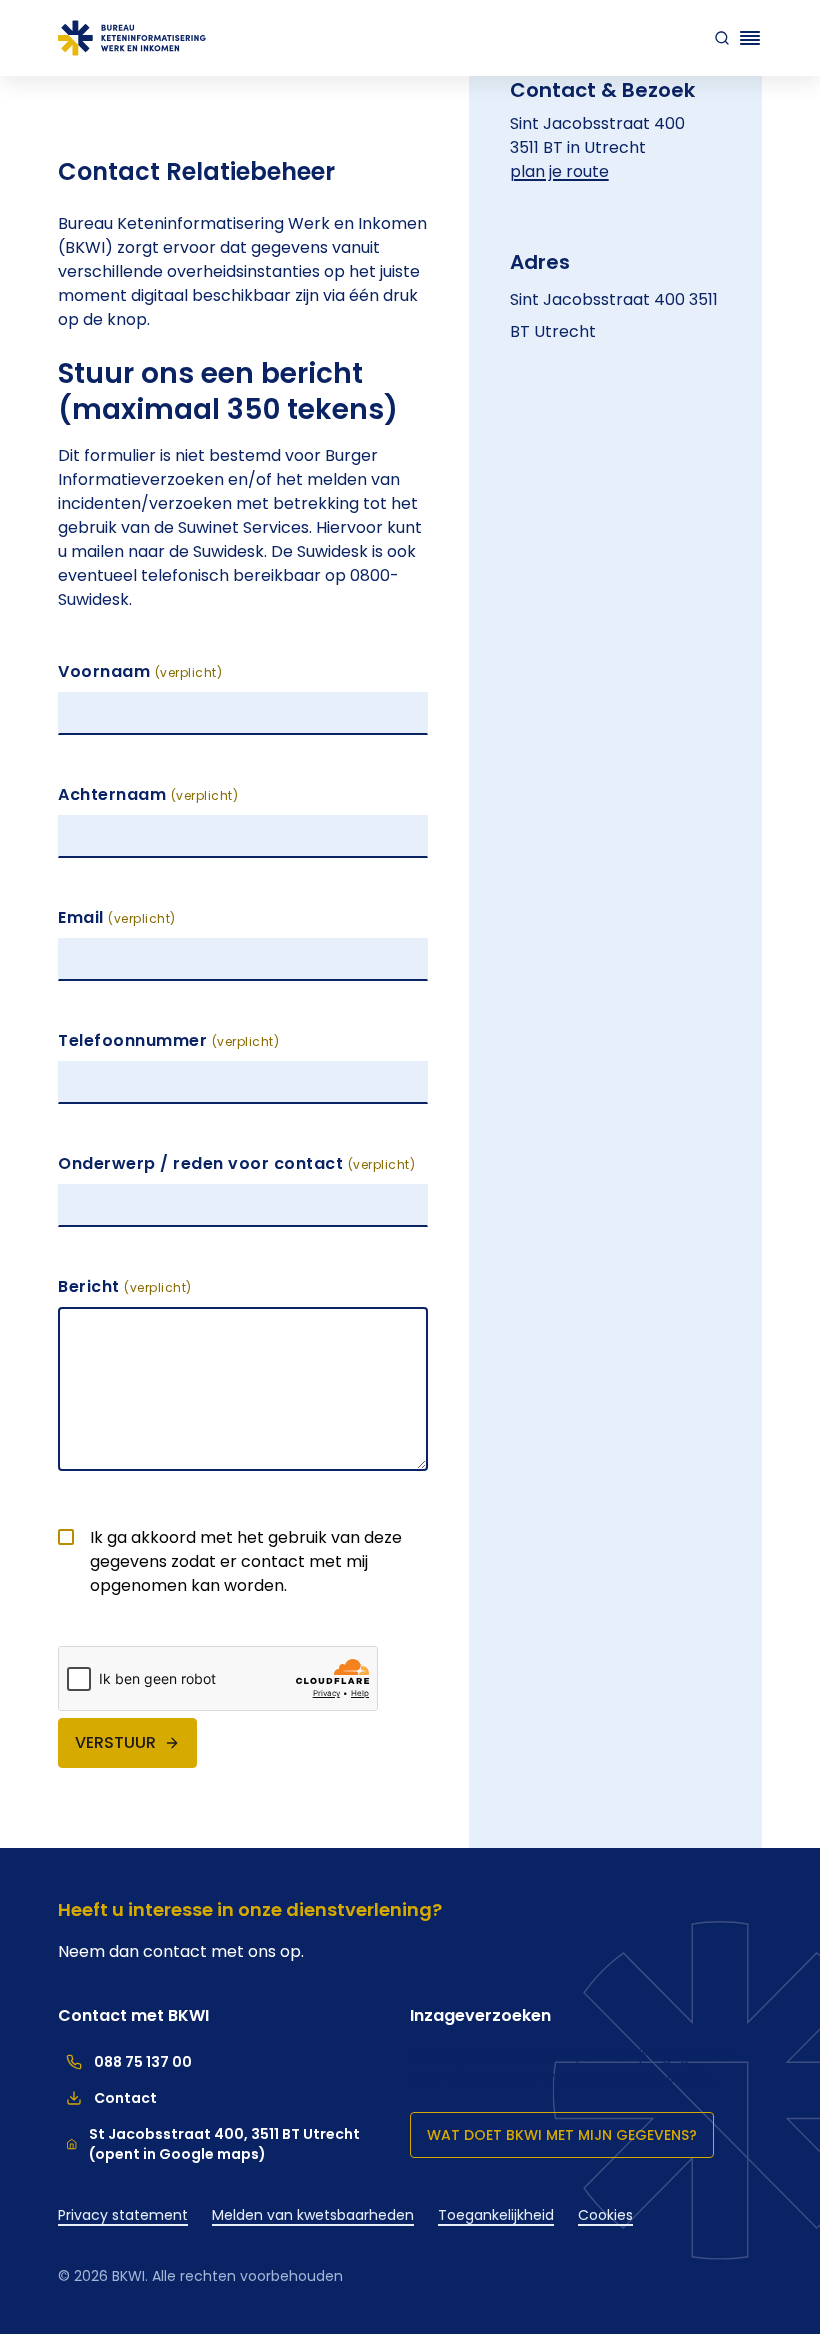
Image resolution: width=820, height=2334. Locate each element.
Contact (107, 2098)
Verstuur (115, 1742)
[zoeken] (718, 38)
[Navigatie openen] (750, 38)
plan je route (559, 171)
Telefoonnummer (168, 1040)
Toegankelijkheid (496, 2215)
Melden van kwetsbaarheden (313, 2215)
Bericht (125, 1286)
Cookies (605, 2215)
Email (117, 917)
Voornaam (140, 671)
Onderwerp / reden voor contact (236, 1163)
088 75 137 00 (125, 2062)
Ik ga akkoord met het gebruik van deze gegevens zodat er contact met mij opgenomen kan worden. (246, 1561)
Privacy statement (123, 2215)
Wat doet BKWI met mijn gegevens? (562, 2135)
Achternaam (148, 794)
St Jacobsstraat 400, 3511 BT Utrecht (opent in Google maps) (224, 2144)
